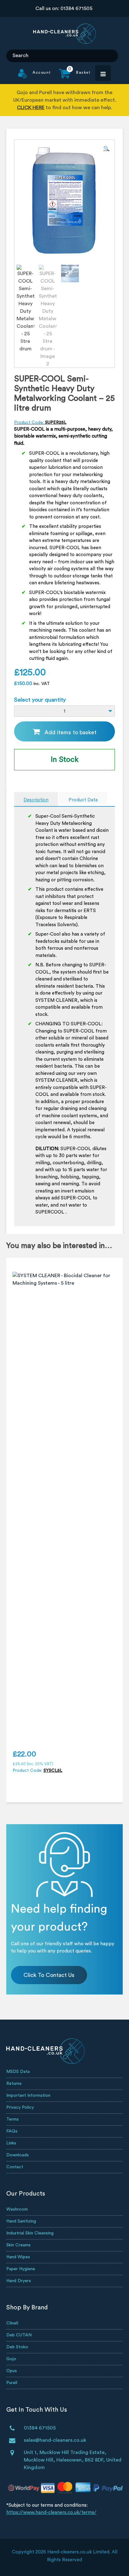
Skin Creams (18, 2245)
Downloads (18, 2155)
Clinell (12, 2323)
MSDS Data (18, 2072)
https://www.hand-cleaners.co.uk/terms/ (51, 2512)
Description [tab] (36, 800)
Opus (12, 2371)
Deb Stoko (17, 2347)
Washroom (17, 2209)
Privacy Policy (20, 2107)
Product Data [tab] (83, 800)
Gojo (11, 2359)
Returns (14, 2084)
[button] (106, 149)
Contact (15, 2167)
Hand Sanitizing (21, 2221)
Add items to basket (70, 732)
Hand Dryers (19, 2281)
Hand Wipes (18, 2257)
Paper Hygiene (21, 2269)
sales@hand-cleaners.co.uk (55, 2440)
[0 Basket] (71, 77)
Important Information (28, 2095)
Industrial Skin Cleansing (30, 2233)
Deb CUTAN (19, 2335)
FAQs (12, 2131)
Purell (12, 2383)
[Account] (35, 77)
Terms (13, 2119)
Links (11, 2143)
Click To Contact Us (49, 1975)
